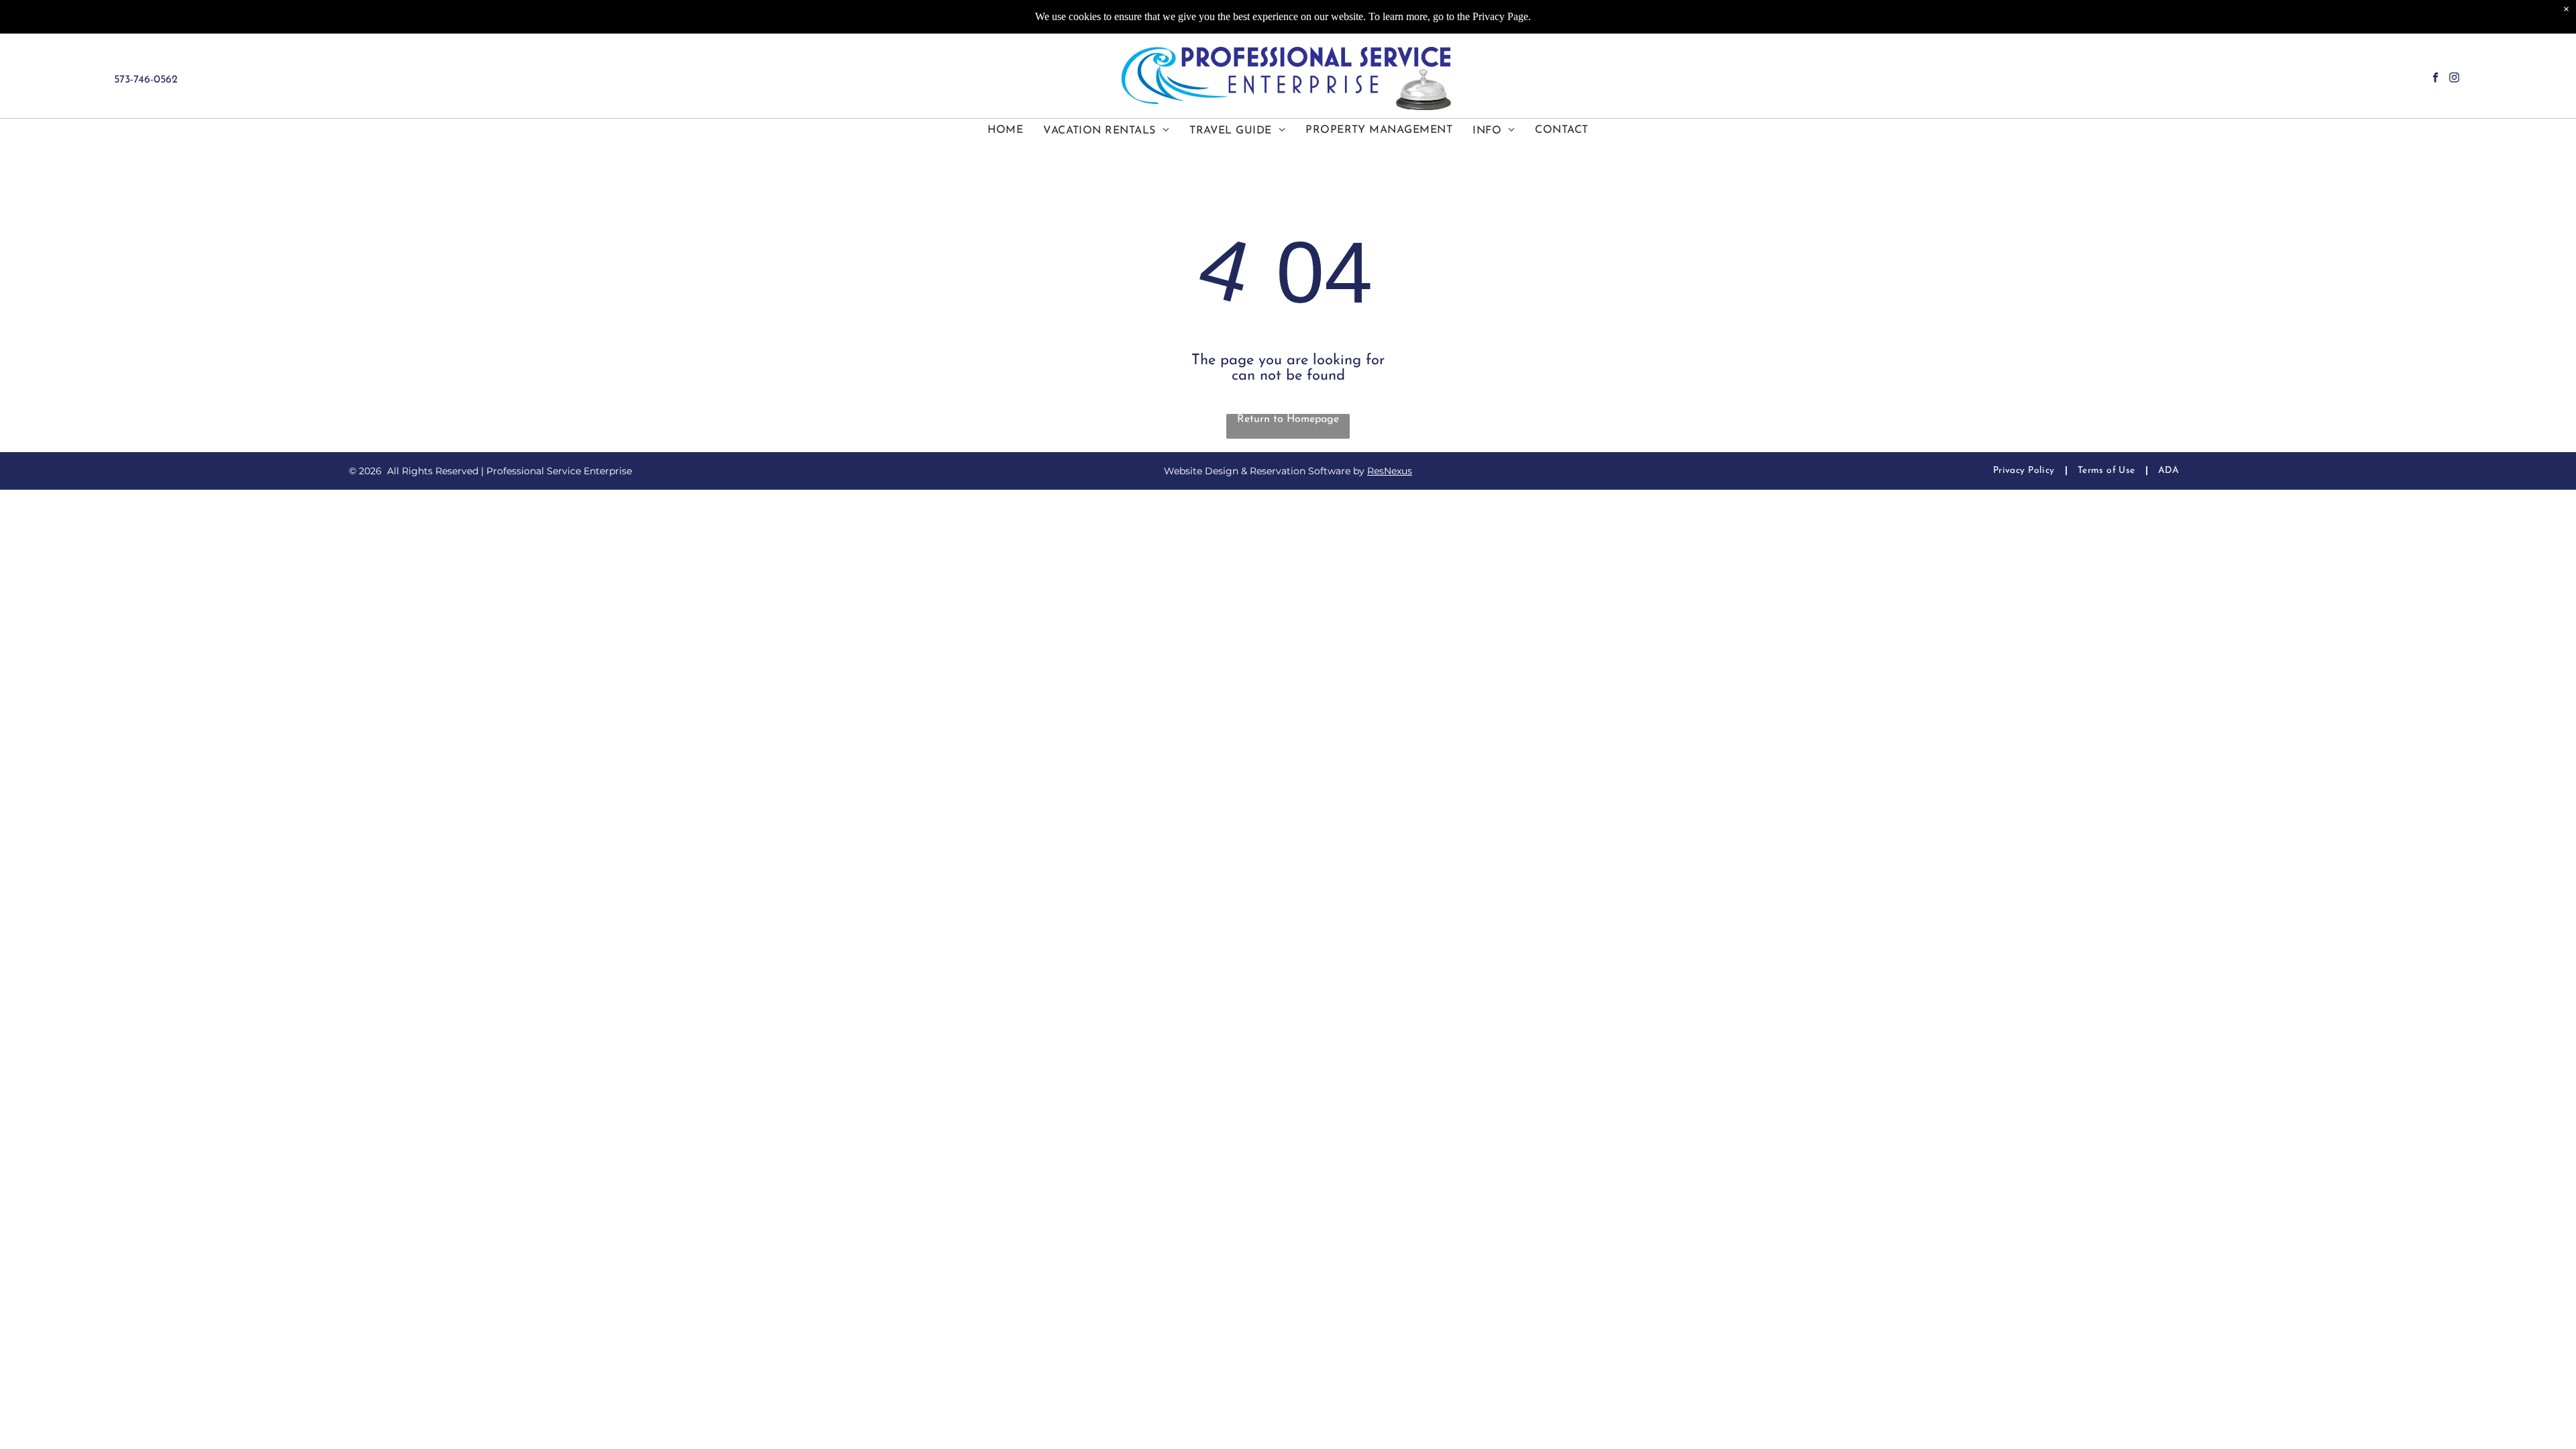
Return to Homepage (1288, 419)
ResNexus (1390, 471)
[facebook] (2435, 79)
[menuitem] (1005, 130)
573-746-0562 (146, 80)
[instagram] (2454, 79)
